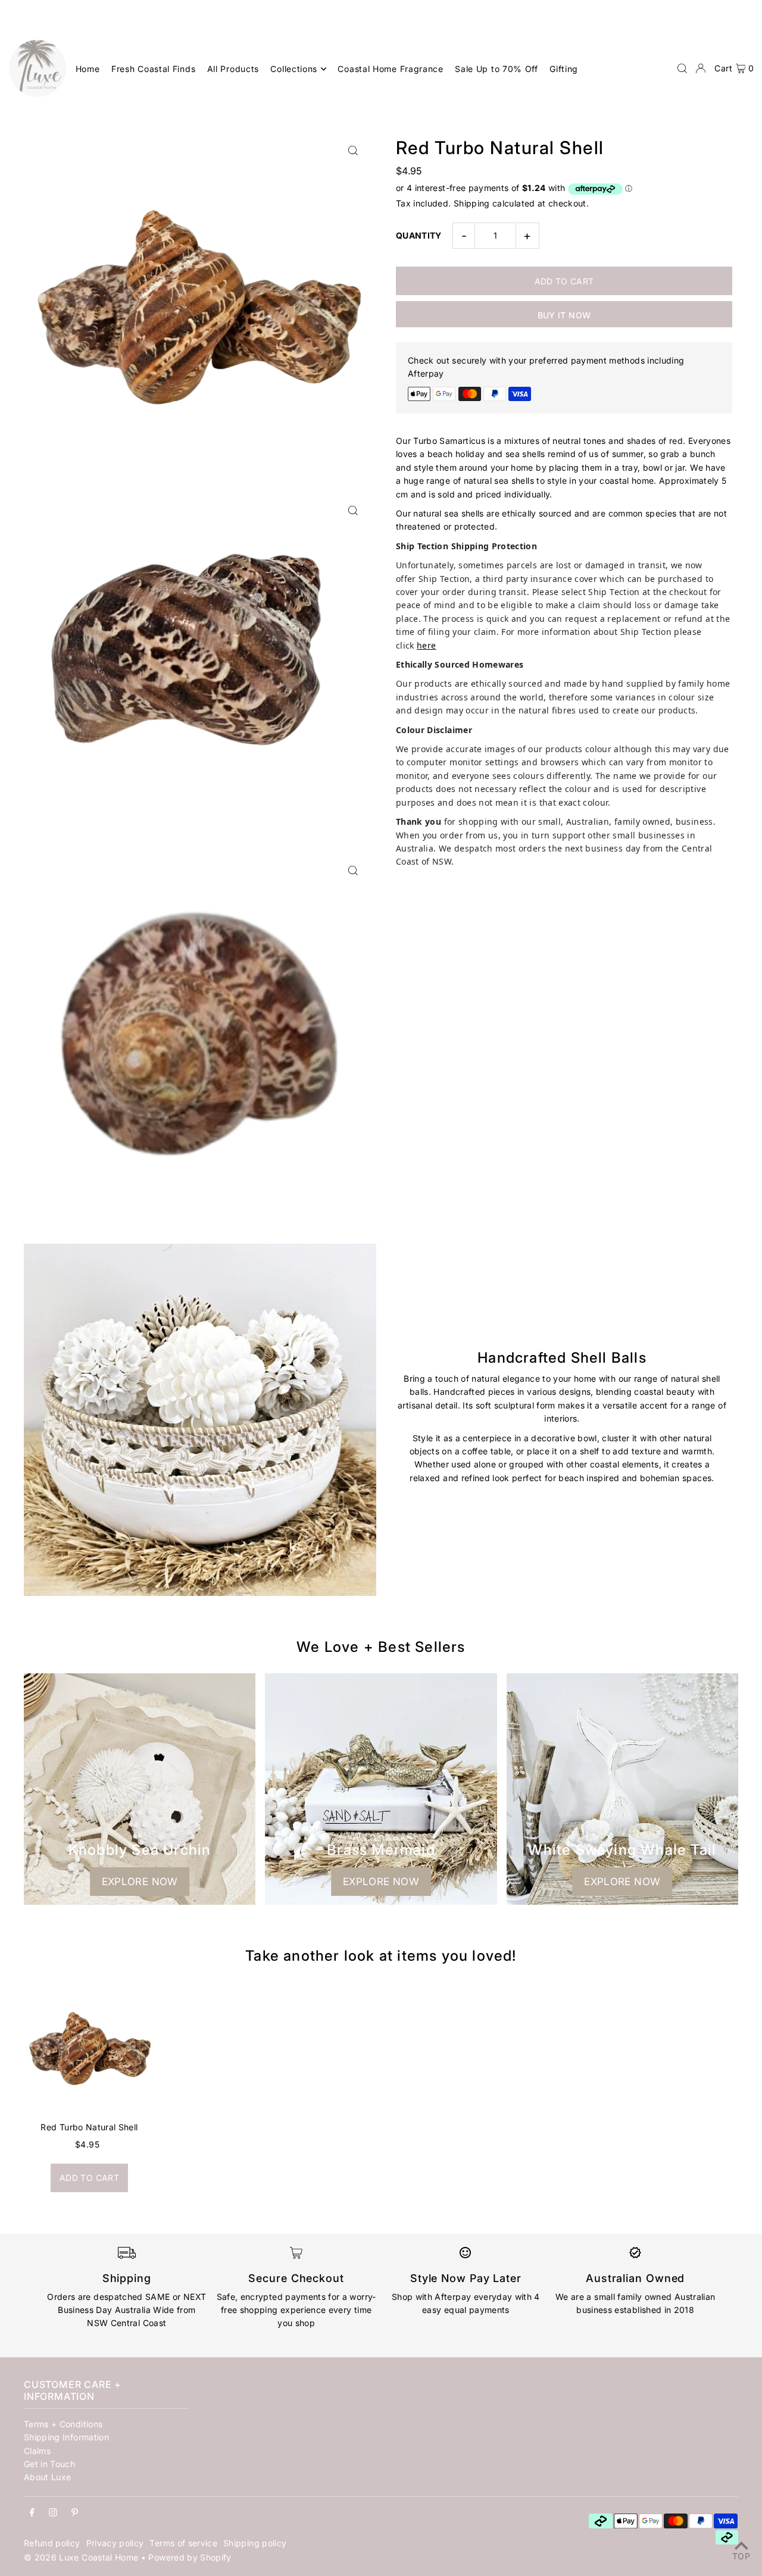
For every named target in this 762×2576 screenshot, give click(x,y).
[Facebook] (32, 2513)
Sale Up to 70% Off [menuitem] (496, 69)
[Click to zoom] (353, 150)
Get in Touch (49, 2464)
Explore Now (140, 1882)
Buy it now (564, 315)
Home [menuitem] (88, 69)
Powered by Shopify (190, 2557)
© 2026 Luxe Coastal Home (81, 2557)
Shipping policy (255, 2543)
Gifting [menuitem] (564, 69)
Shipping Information (66, 2437)
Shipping (472, 203)
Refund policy (52, 2543)
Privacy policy (115, 2543)
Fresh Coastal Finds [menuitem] (153, 69)
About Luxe (48, 2477)
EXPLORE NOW (381, 1882)
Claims (37, 2451)
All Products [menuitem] (233, 69)
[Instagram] (53, 2513)
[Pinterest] (75, 2513)
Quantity (419, 235)
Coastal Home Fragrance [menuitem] (390, 69)
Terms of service (183, 2543)
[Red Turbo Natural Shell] (89, 2048)
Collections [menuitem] (294, 69)
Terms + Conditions (63, 2424)
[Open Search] (682, 68)
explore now (622, 1882)
